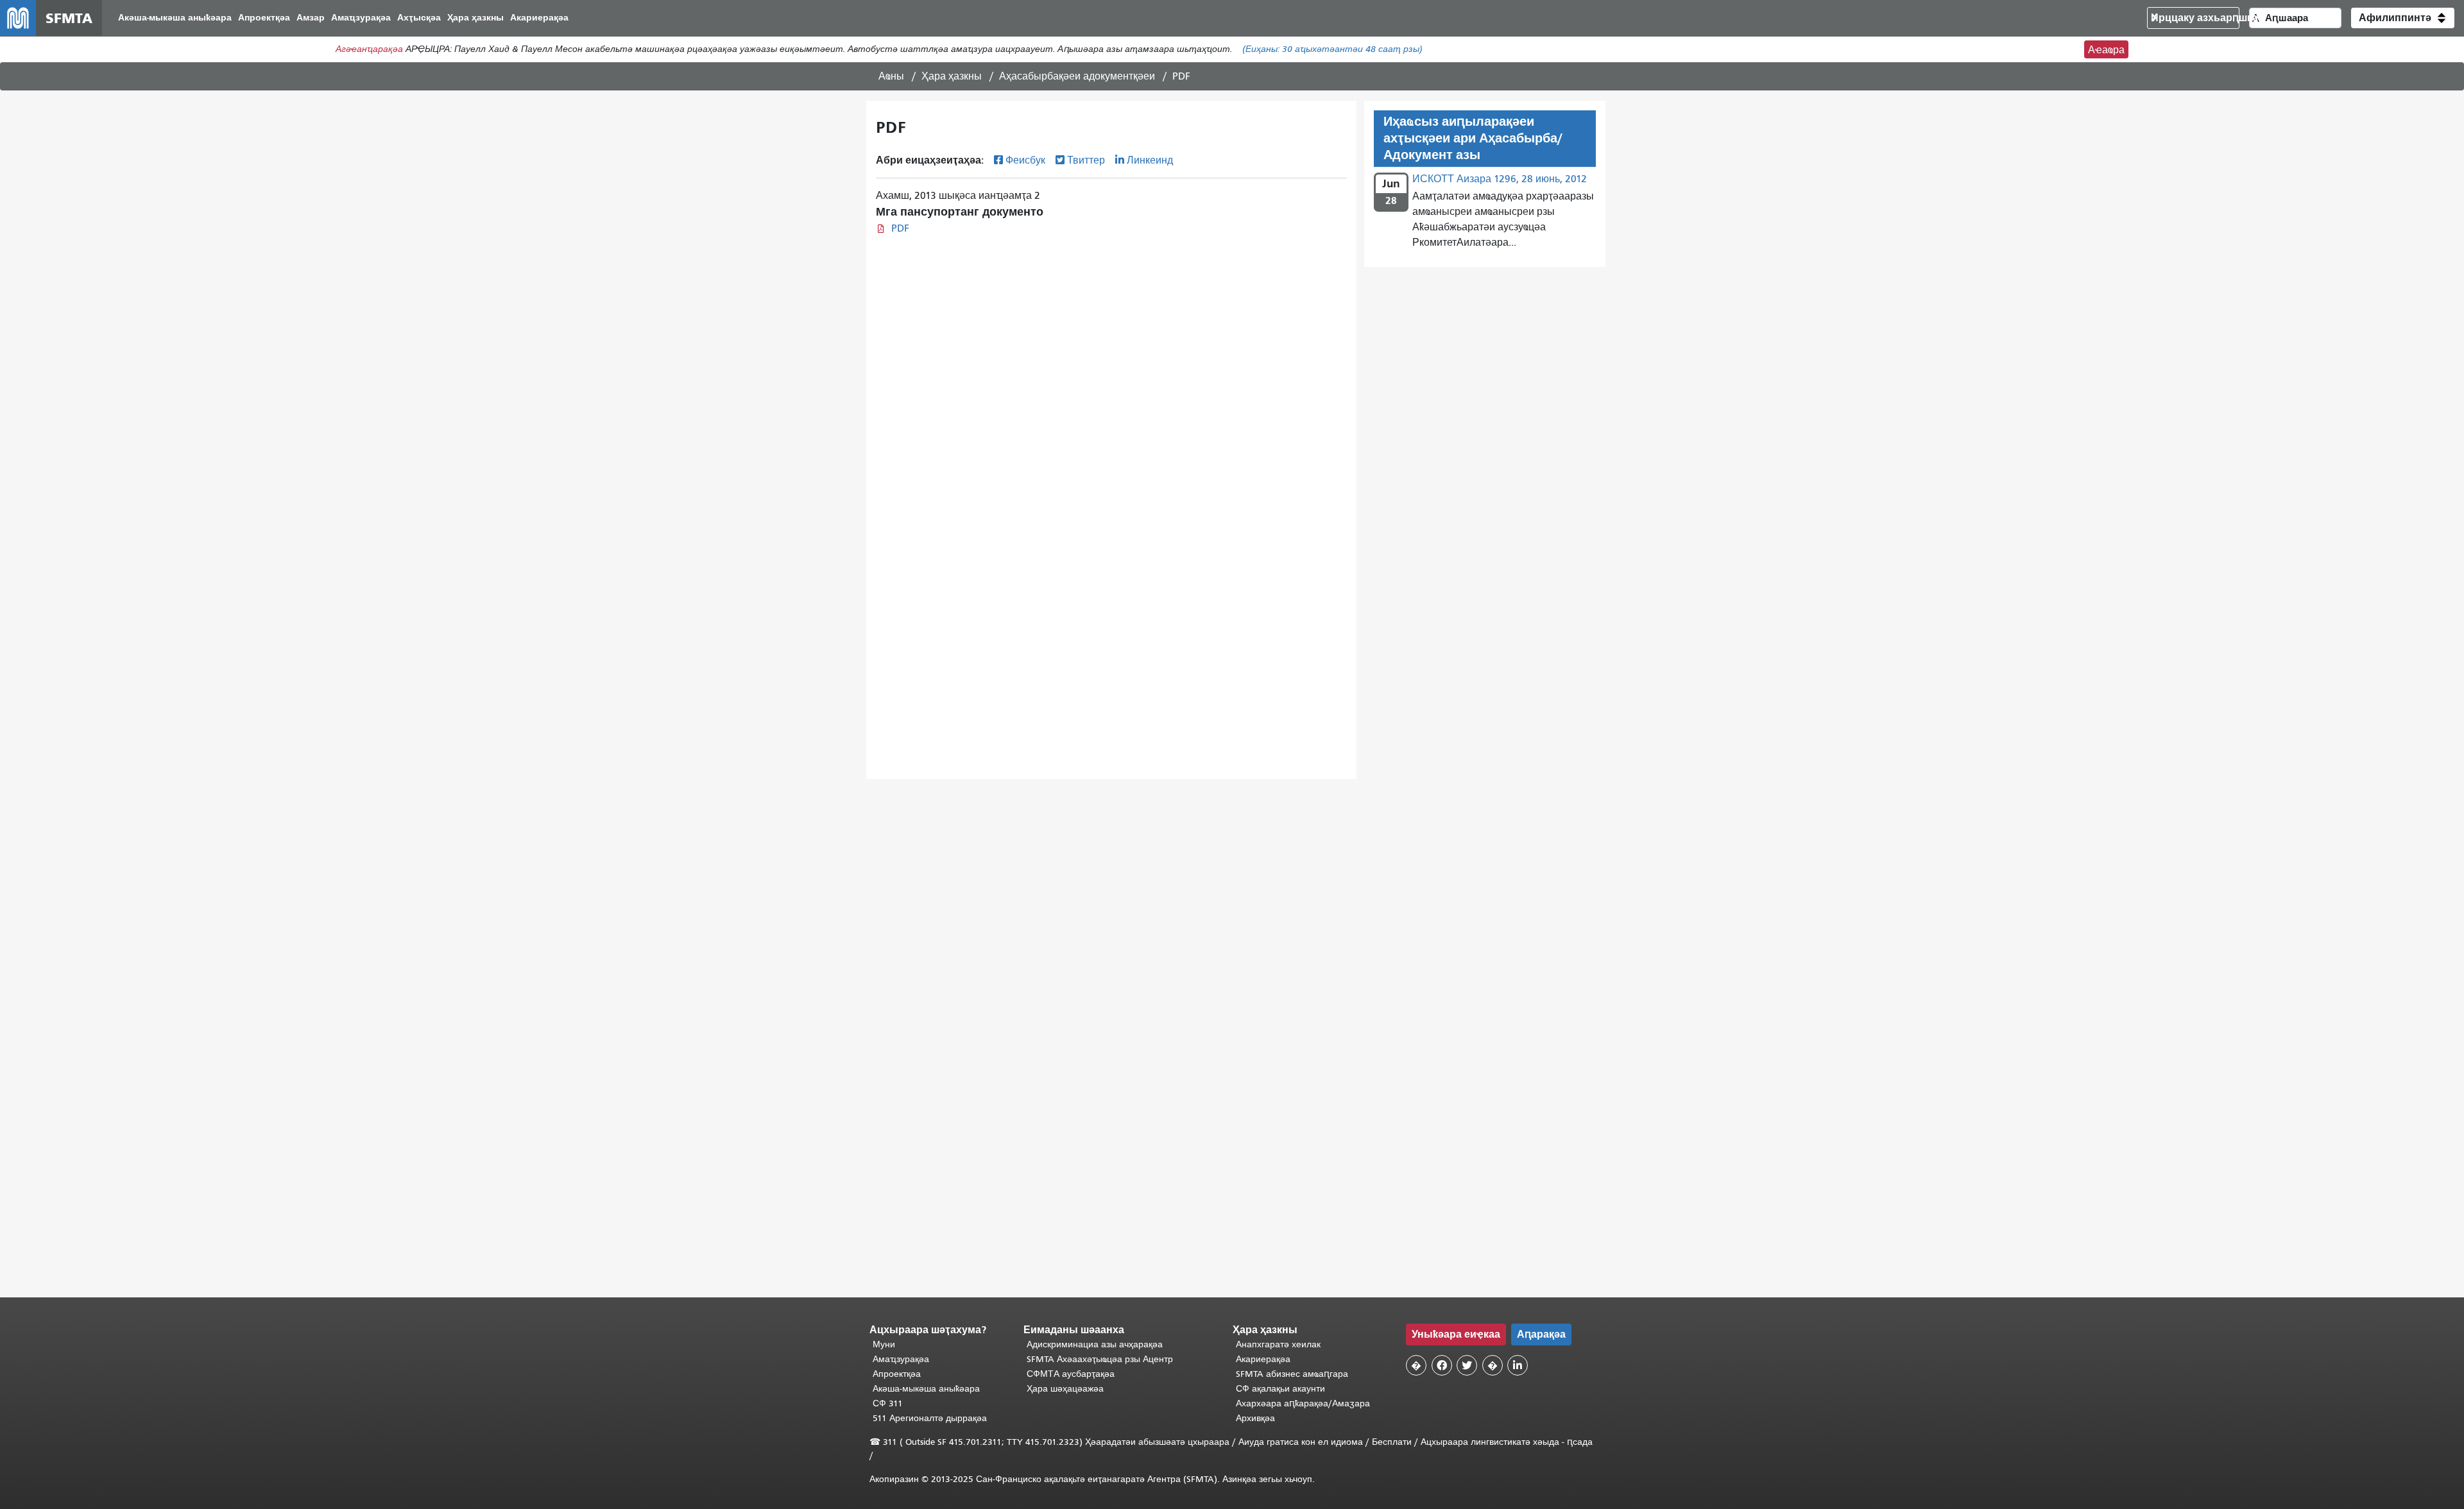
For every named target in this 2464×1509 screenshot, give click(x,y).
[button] (2403, 18)
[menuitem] (175, 18)
